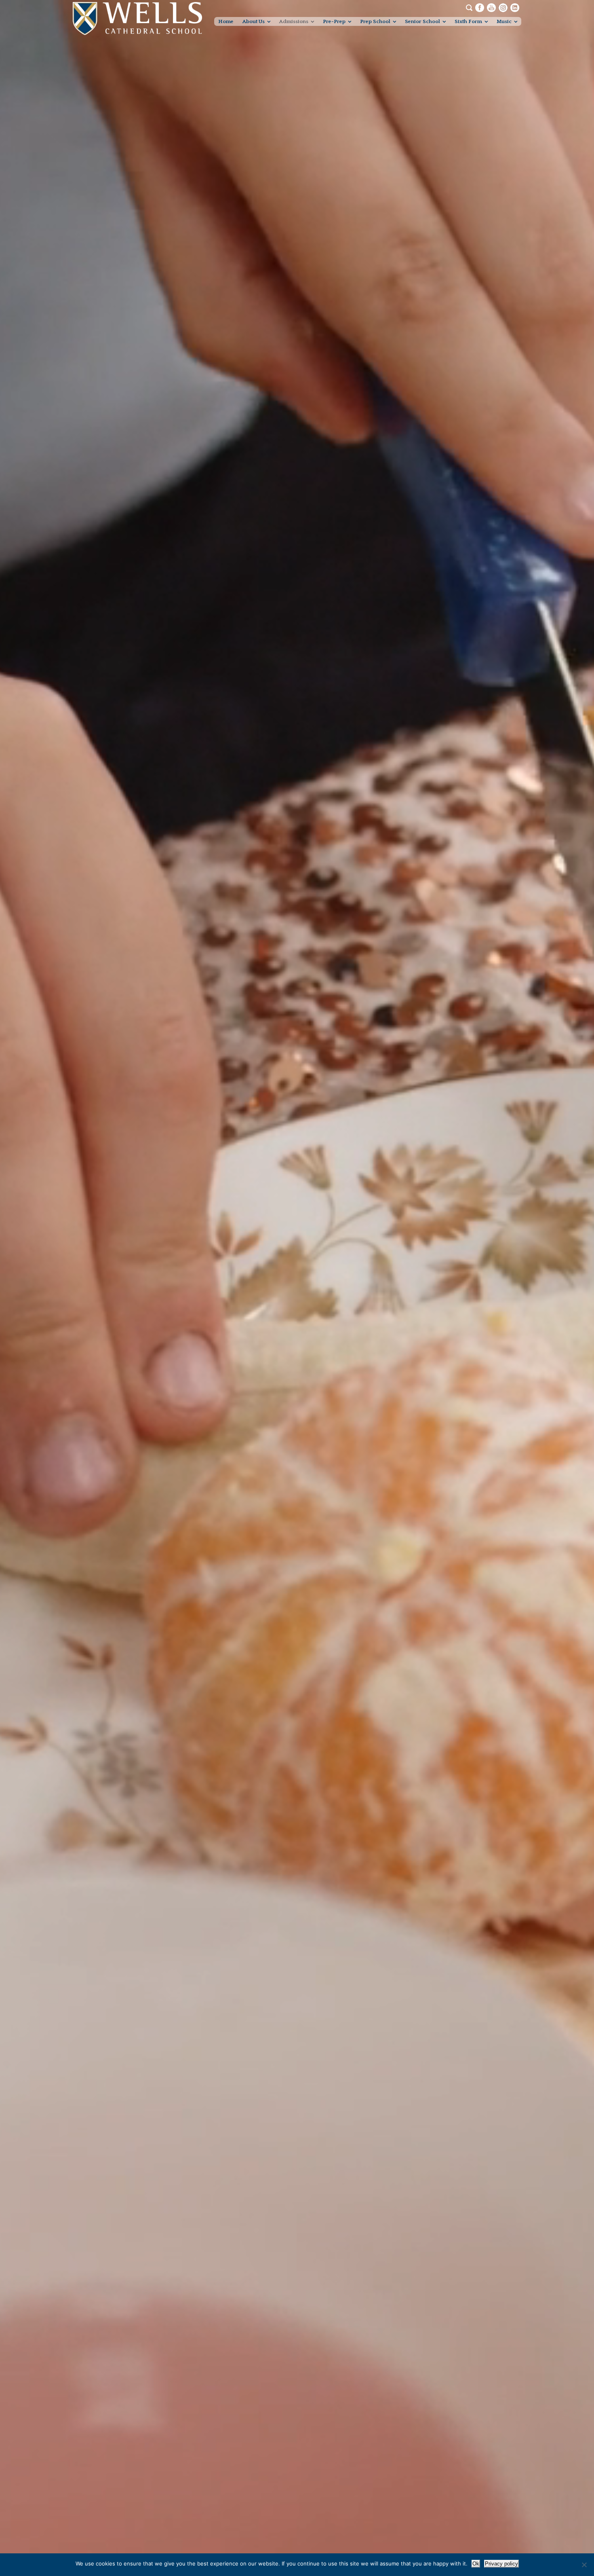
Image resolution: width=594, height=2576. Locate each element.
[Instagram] (503, 7)
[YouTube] (491, 7)
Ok (476, 2564)
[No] (584, 2565)
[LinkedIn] (515, 7)
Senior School (422, 21)
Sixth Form (468, 21)
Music (504, 21)
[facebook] (480, 7)
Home (226, 21)
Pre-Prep (334, 21)
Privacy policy (501, 2564)
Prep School (375, 21)
